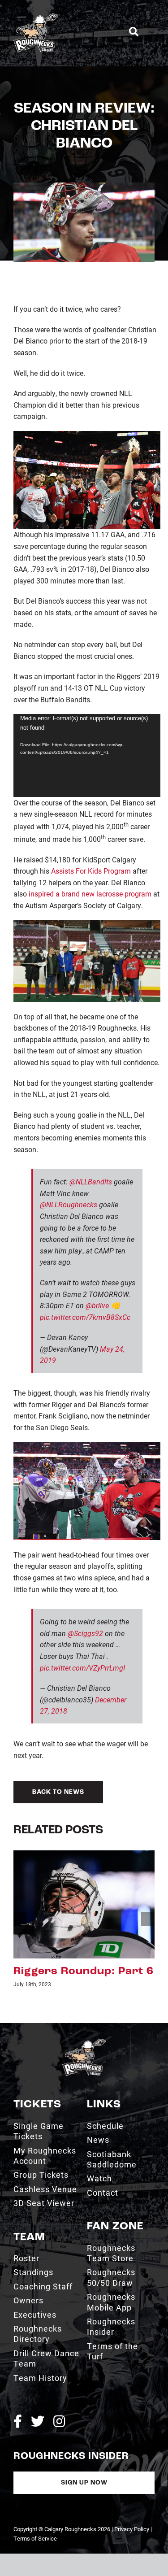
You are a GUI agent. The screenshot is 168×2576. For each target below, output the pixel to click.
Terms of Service (35, 2538)
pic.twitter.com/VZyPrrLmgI (82, 1668)
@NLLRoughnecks (69, 1204)
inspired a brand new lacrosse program (90, 894)
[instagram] (59, 2422)
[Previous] (20, 1919)
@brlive (97, 1305)
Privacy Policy (132, 2529)
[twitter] (38, 2422)
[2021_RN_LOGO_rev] (84, 2042)
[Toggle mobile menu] (151, 32)
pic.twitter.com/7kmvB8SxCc (85, 1317)
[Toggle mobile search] (134, 32)
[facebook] (18, 2422)
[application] (87, 755)
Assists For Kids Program (91, 871)
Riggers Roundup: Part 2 (84, 1971)
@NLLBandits (91, 1181)
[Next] (148, 1919)
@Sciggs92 (85, 1633)
